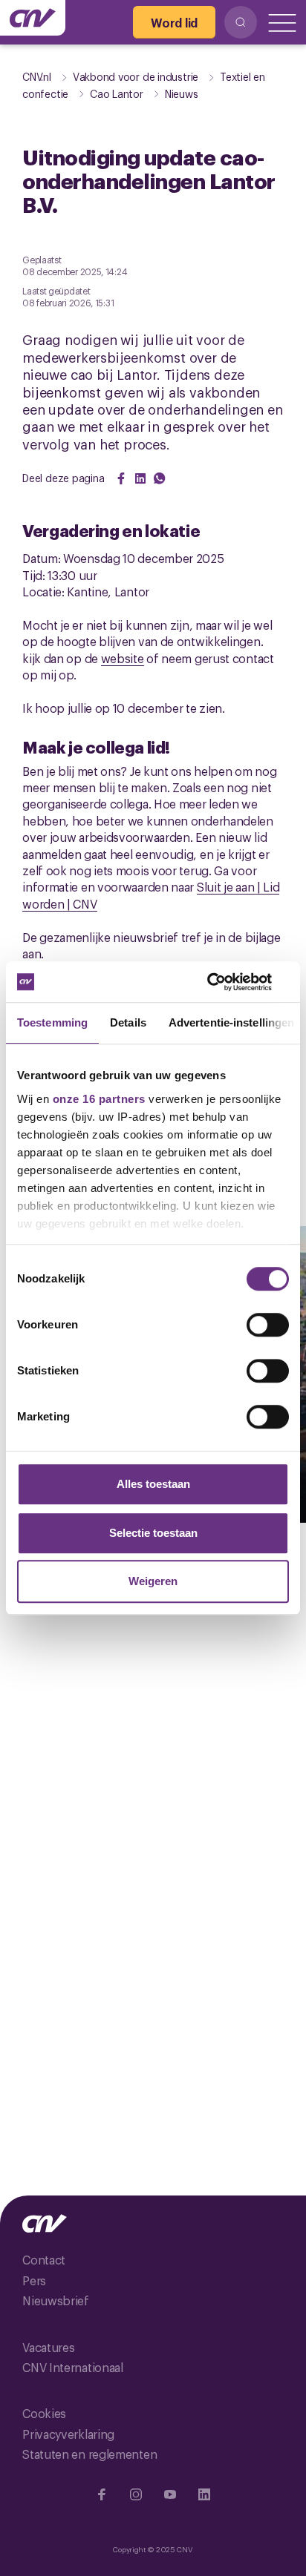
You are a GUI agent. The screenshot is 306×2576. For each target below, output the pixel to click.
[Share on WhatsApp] (160, 478)
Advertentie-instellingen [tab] (231, 1022)
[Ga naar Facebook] (102, 2494)
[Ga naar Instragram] (136, 2494)
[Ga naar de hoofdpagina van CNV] (33, 18)
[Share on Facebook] (121, 478)
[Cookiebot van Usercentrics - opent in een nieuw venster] (224, 982)
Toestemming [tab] (52, 1022)
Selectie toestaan (153, 1533)
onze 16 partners (99, 1099)
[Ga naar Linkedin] (204, 2494)
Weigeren (153, 1581)
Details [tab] (128, 1022)
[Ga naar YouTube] (170, 2494)
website (123, 658)
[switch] (268, 1325)
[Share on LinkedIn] (140, 478)
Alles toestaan (153, 1484)
